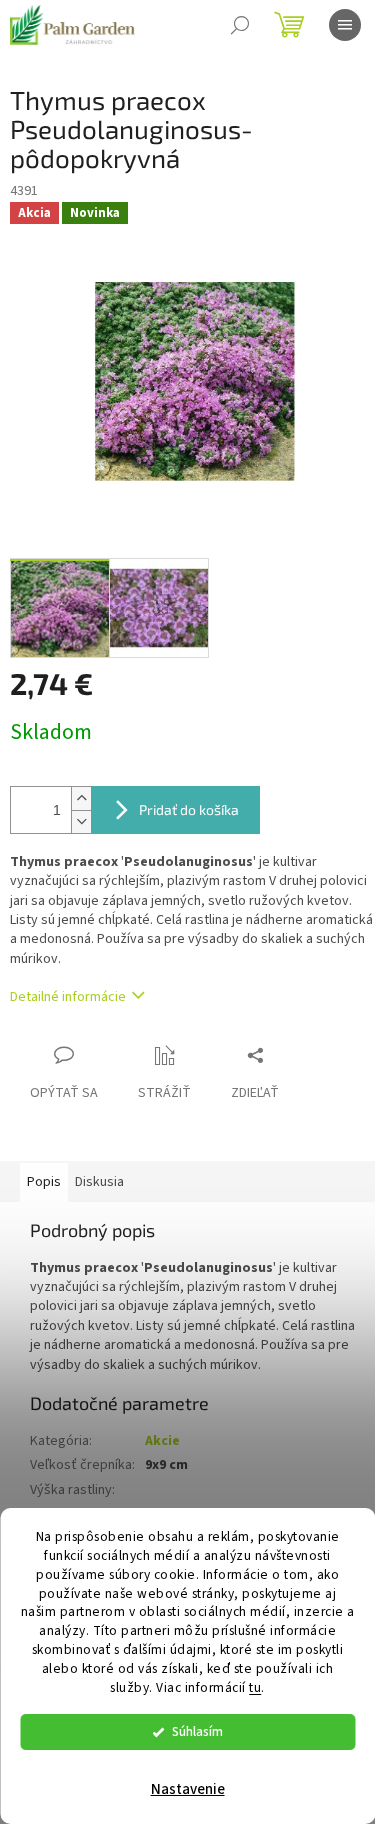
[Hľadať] (240, 25)
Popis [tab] (44, 1182)
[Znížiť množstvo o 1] (81, 821)
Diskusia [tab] (99, 1182)
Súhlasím (197, 1731)
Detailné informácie (68, 997)
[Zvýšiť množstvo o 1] (81, 798)
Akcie (162, 1441)
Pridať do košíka (189, 809)
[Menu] (345, 25)
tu (255, 1687)
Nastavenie (188, 1789)
